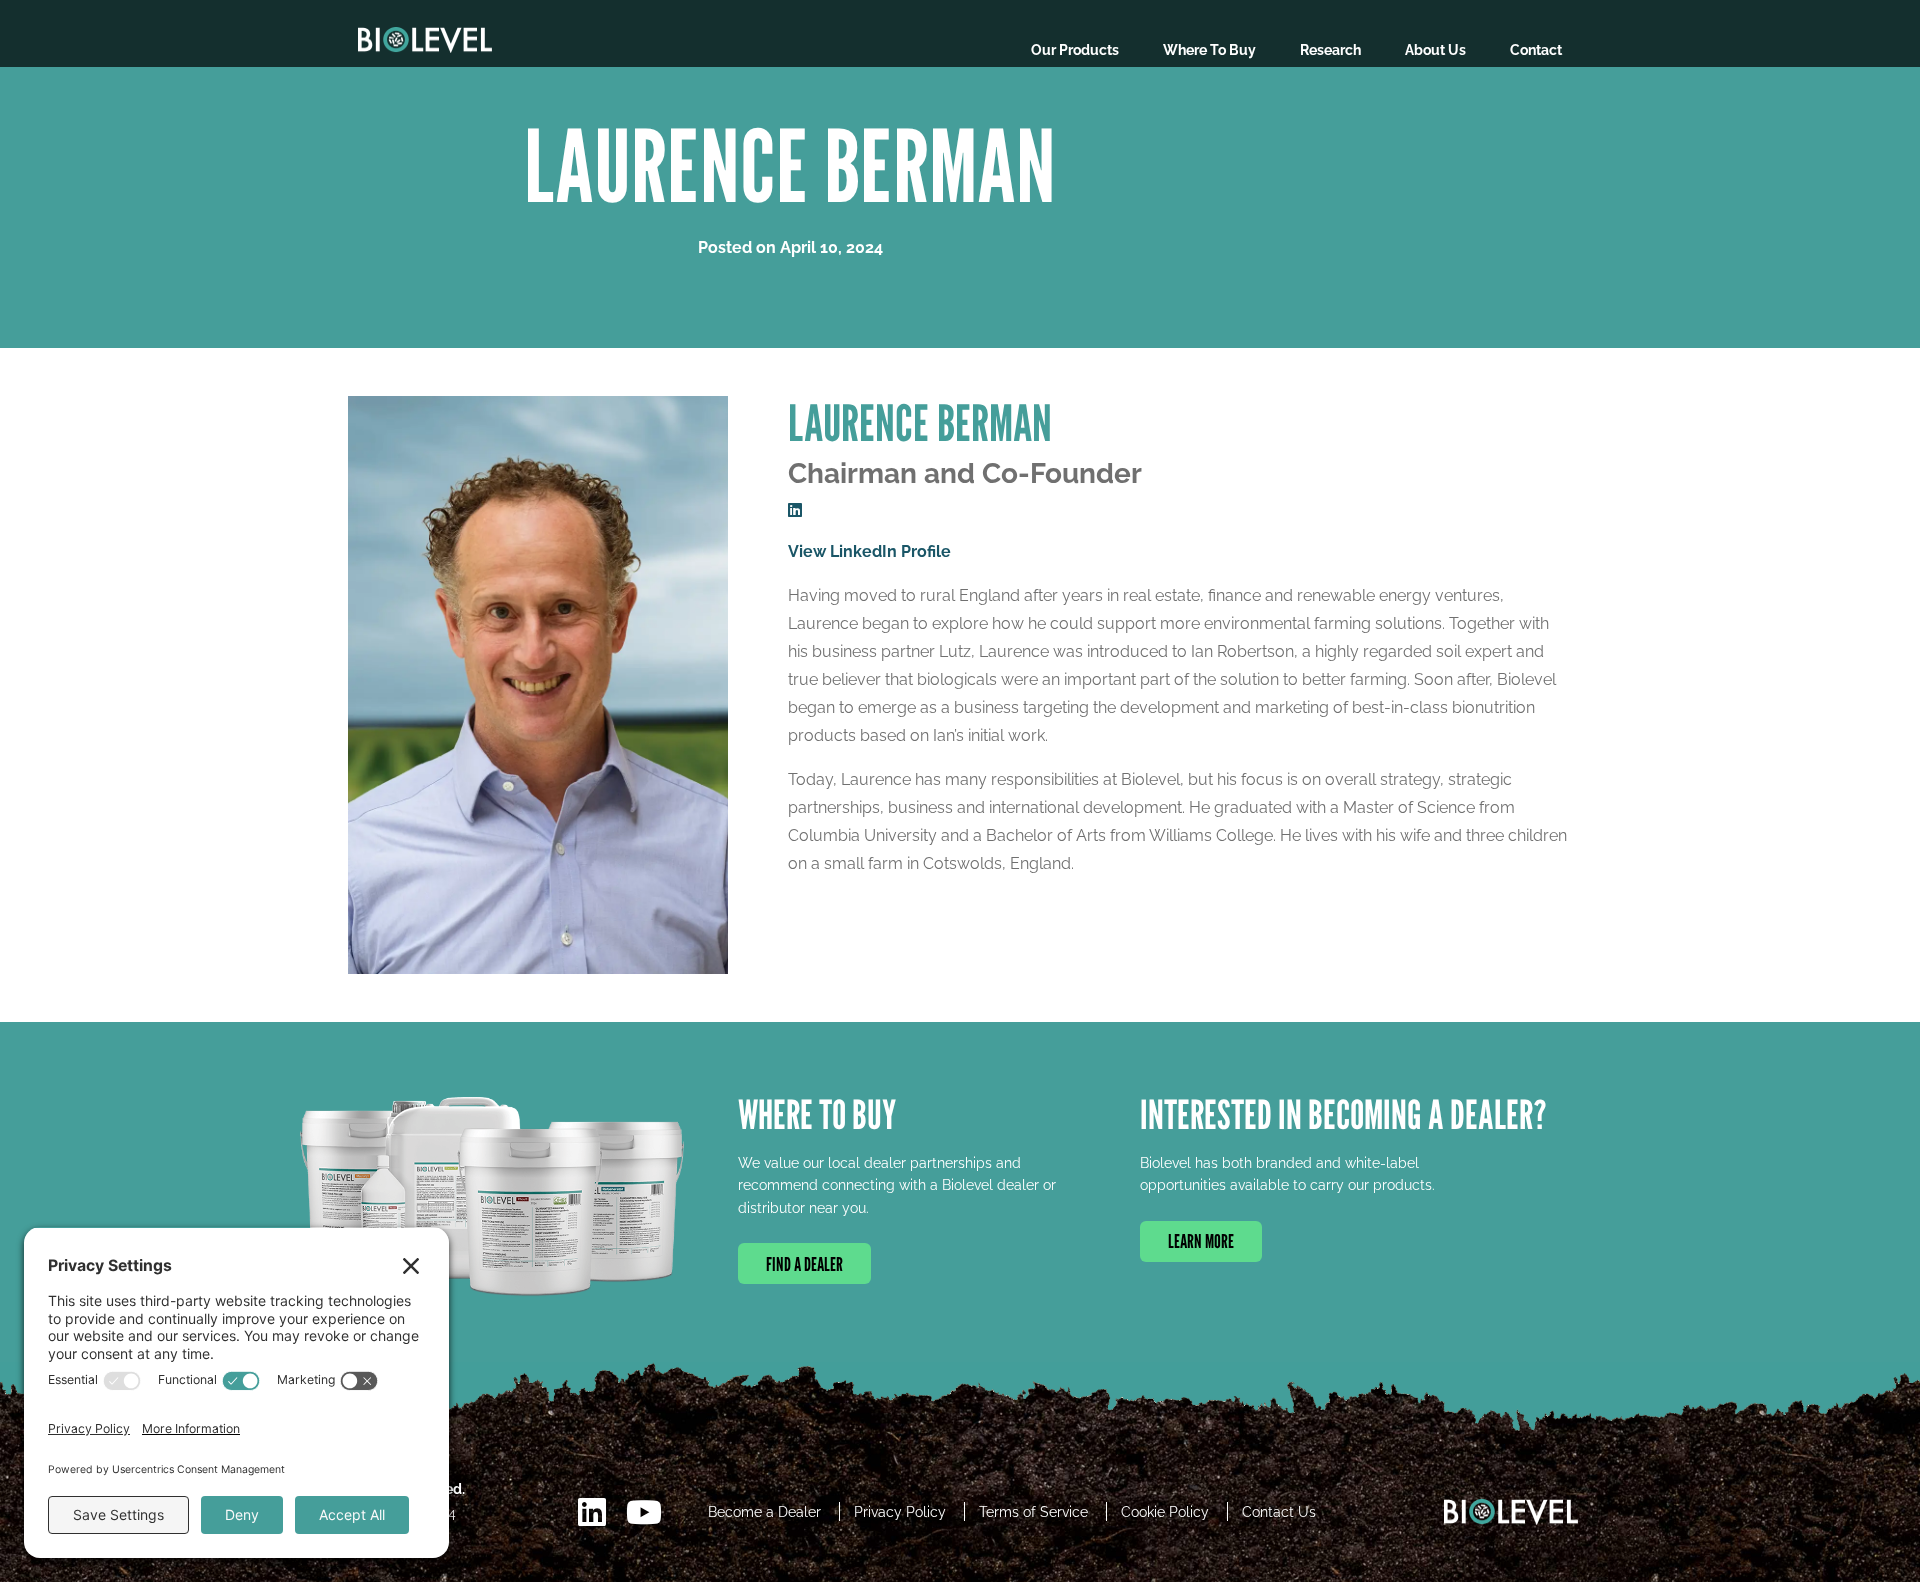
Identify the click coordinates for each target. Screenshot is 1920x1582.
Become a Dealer (764, 1512)
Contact (1536, 50)
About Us (1435, 50)
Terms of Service (1033, 1512)
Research (1330, 50)
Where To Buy (1209, 50)
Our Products (1075, 50)
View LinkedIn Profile (869, 551)
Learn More (1201, 1241)
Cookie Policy (1165, 1512)
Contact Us (1279, 1512)
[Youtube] (644, 1512)
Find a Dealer (804, 1263)
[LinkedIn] (592, 1512)
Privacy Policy (900, 1512)
